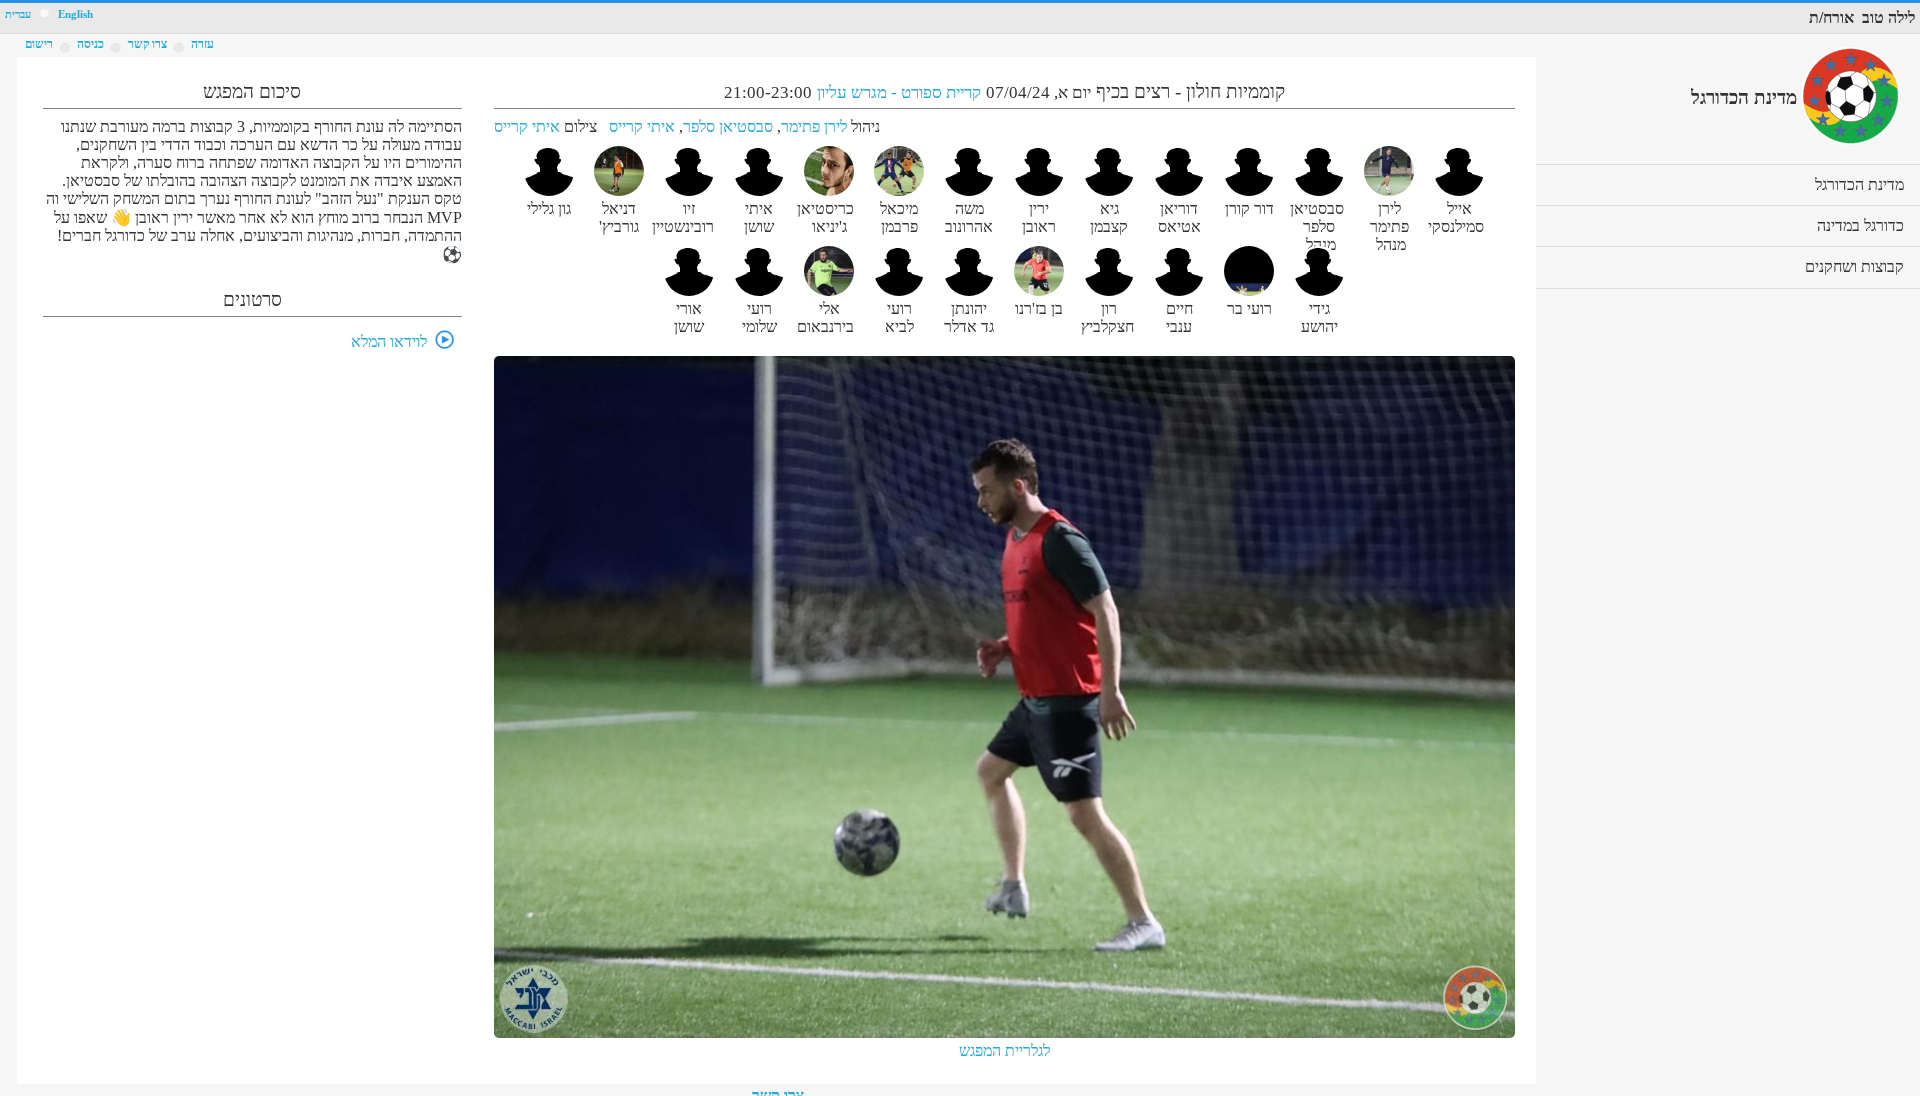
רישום (39, 44)
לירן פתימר (814, 126)
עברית (18, 14)
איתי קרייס (642, 126)
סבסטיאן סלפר (728, 126)
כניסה (90, 44)
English (75, 14)
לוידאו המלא (389, 341)
